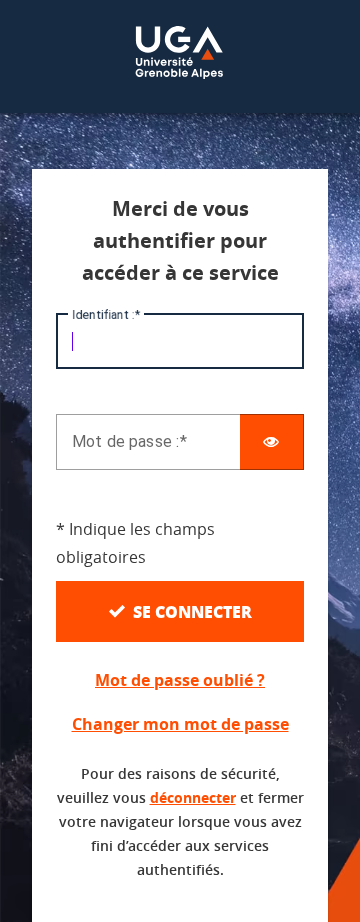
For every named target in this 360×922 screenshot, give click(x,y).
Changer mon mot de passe (180, 724)
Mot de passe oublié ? (180, 680)
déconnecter (193, 797)
